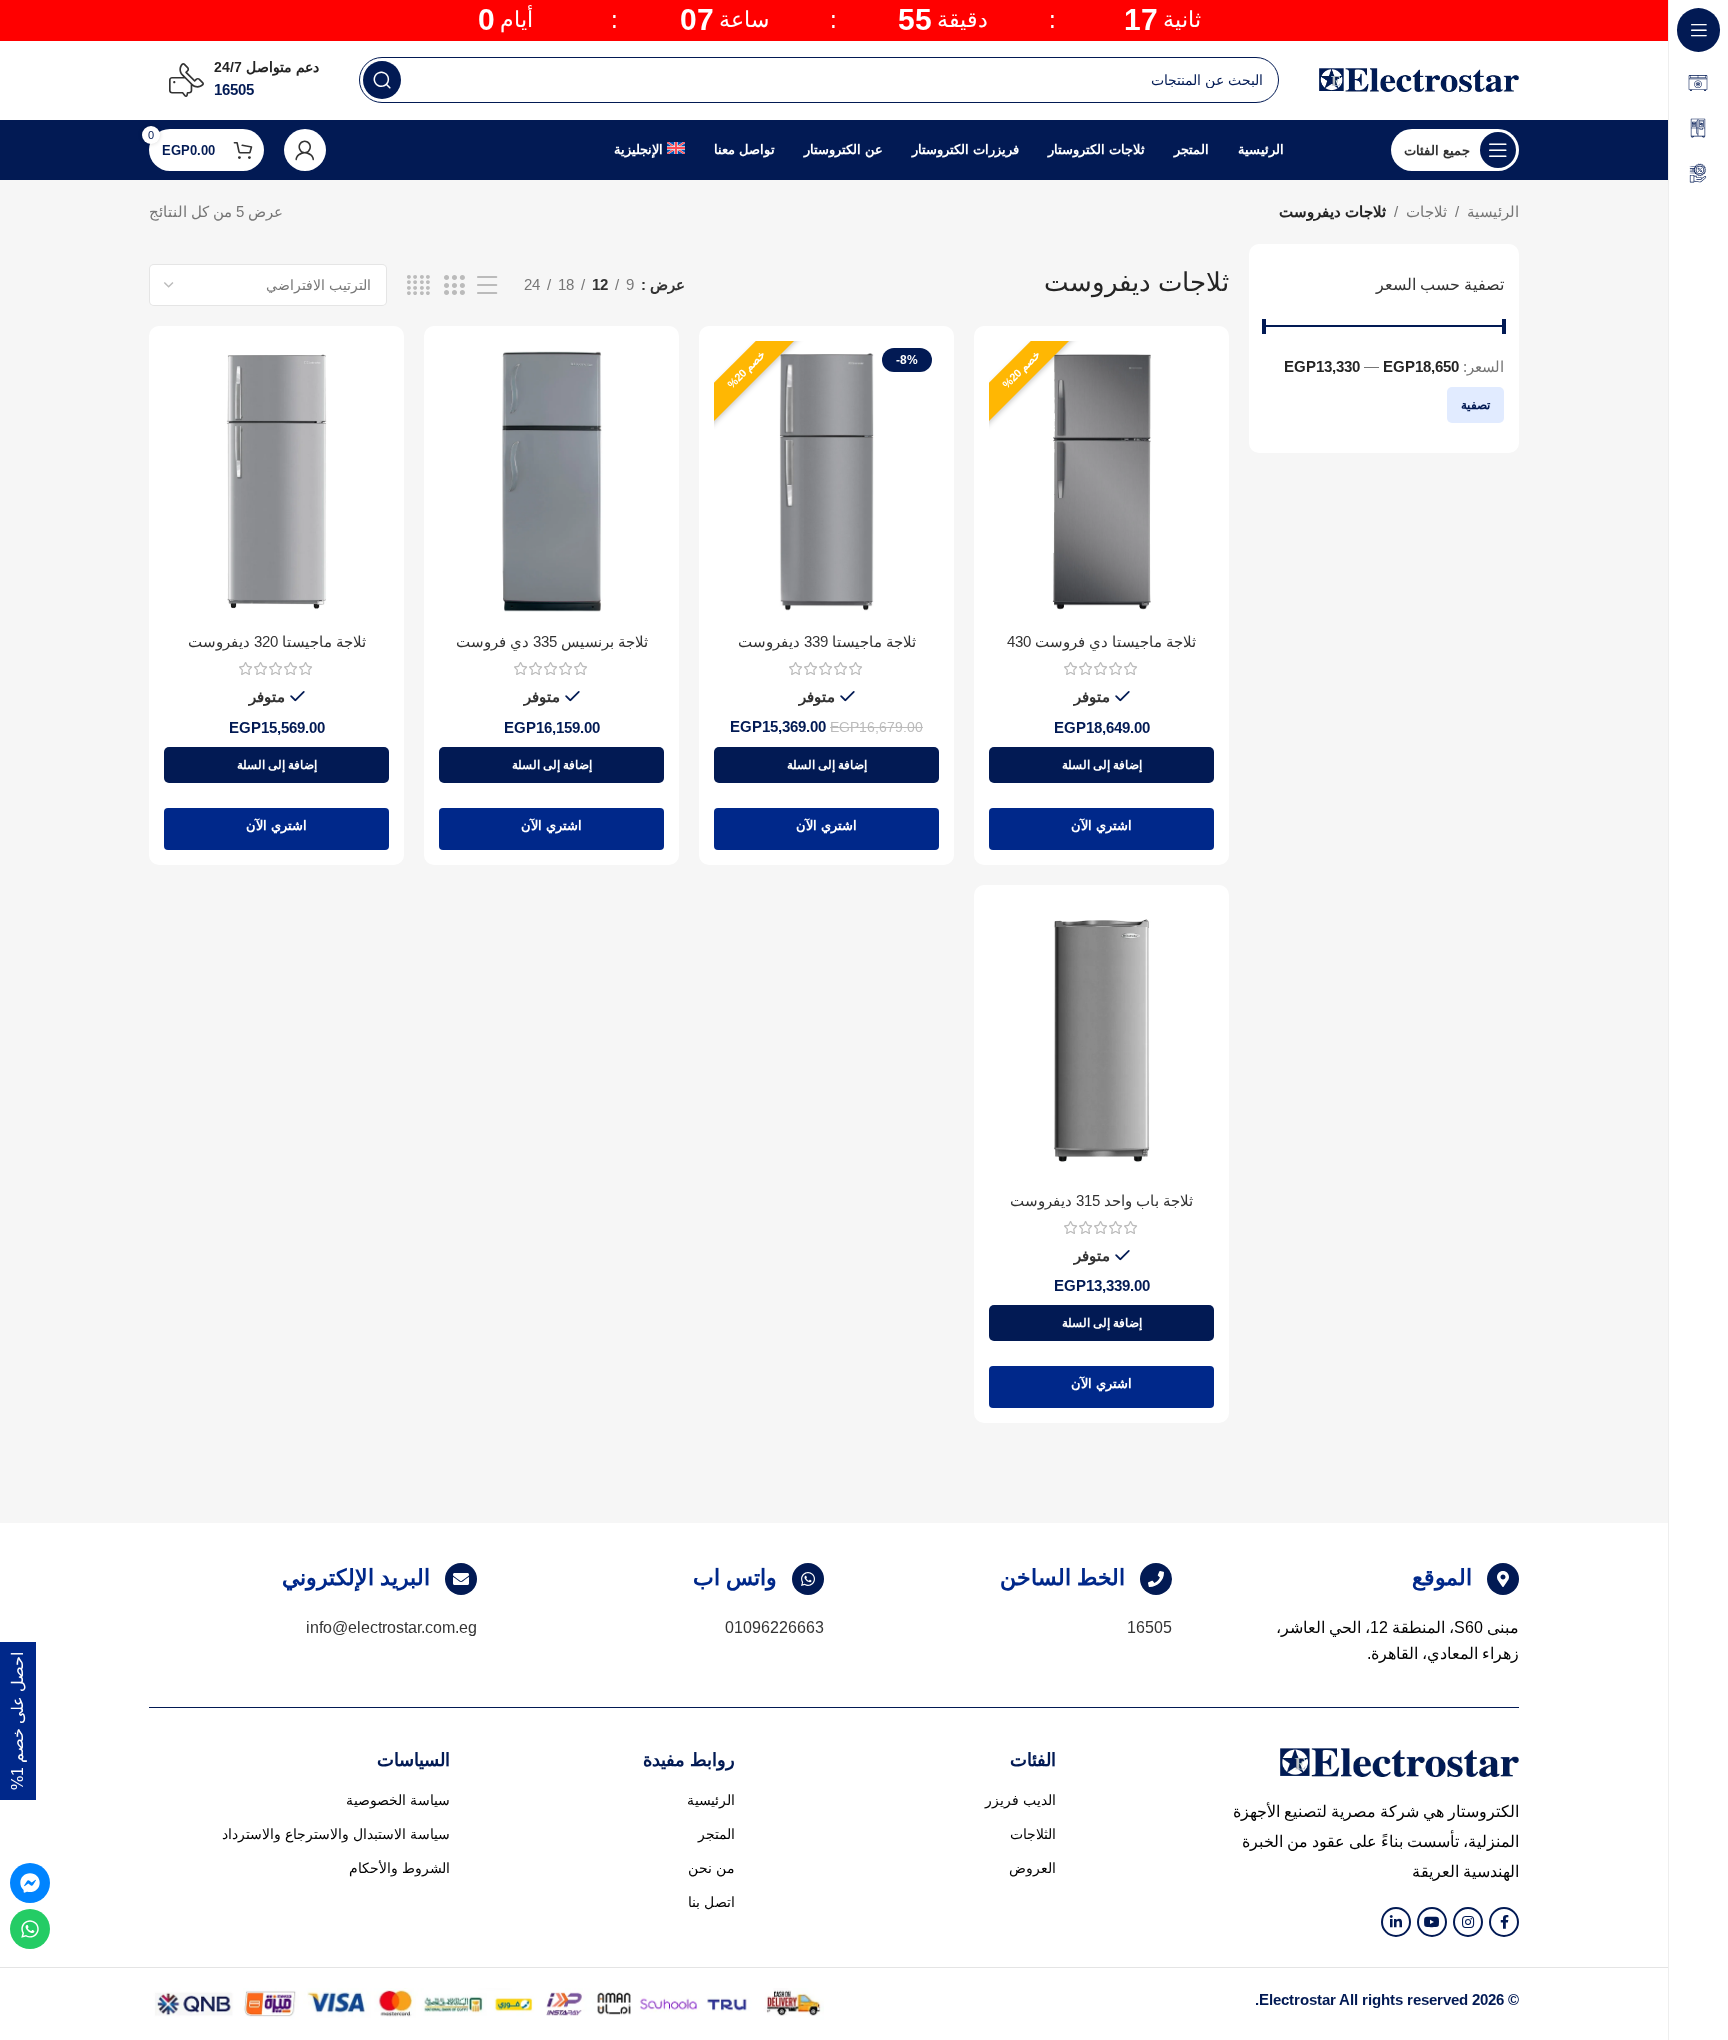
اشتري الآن (1101, 825)
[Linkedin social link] (1396, 1922)
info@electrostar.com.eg (391, 1627)
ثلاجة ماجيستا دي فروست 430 (1101, 641)
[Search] (382, 80)
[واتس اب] (808, 1579)
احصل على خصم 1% (17, 1721)
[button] (1101, 765)
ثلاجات (1426, 211)
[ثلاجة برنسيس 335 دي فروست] (551, 481)
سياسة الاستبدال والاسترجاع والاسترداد (336, 1834)
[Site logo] (1419, 78)
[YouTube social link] (1432, 1922)
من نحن (711, 1868)
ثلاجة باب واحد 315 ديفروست (1101, 1200)
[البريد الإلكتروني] (461, 1579)
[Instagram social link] (1468, 1922)
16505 (1149, 1627)
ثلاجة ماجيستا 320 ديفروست (277, 641)
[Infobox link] (244, 80)
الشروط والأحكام (399, 1868)
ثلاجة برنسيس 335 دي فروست (552, 641)
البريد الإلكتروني (356, 1577)
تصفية (1475, 405)
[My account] (305, 150)
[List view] (487, 285)
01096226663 (774, 1627)
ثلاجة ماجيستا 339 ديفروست (827, 641)
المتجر (716, 1834)
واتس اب (735, 1577)
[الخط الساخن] (1156, 1579)
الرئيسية (1493, 211)
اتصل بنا (711, 1902)
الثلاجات (1033, 1834)
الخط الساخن (1062, 1577)
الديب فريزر (1020, 1800)
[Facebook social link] (1504, 1922)
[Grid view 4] (418, 285)
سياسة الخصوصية (398, 1800)
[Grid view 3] (454, 285)
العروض (1032, 1868)
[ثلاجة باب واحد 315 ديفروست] (1101, 1040)
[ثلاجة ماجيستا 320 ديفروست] (276, 481)
